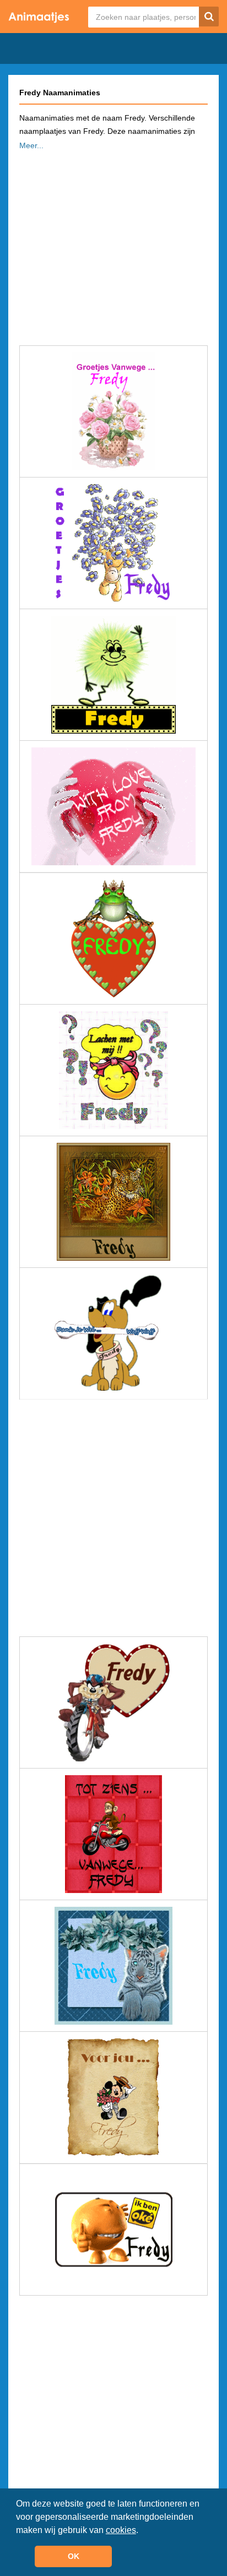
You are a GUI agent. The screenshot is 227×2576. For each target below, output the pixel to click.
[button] (142, 2531)
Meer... (31, 145)
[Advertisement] (113, 245)
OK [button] (74, 2556)
